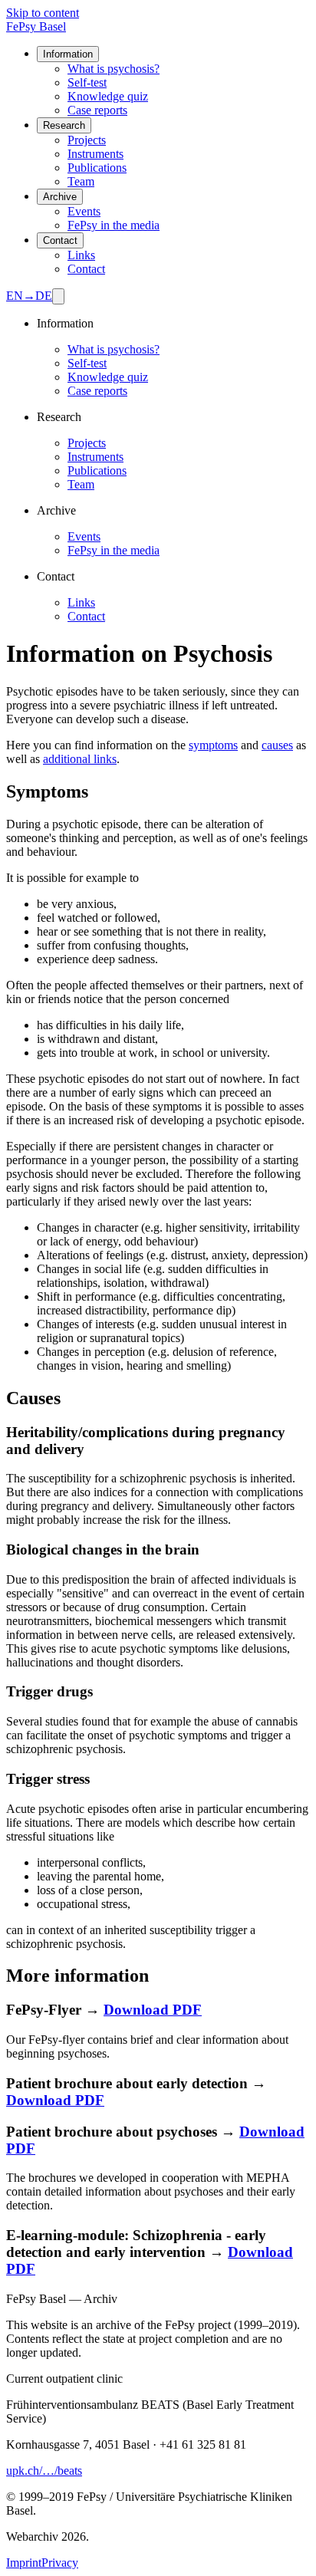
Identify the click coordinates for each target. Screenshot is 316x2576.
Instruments (95, 154)
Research (64, 125)
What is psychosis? (114, 69)
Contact (60, 240)
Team (81, 181)
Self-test (87, 82)
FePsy (36, 26)
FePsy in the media (114, 225)
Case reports (97, 110)
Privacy (60, 2563)
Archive (60, 197)
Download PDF (153, 2010)
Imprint (24, 2563)
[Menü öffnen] (58, 296)
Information (68, 54)
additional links (80, 759)
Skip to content (43, 13)
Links (81, 255)
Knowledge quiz (108, 96)
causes (277, 745)
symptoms (213, 745)
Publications (97, 168)
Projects (87, 140)
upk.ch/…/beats (44, 2471)
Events (84, 211)
